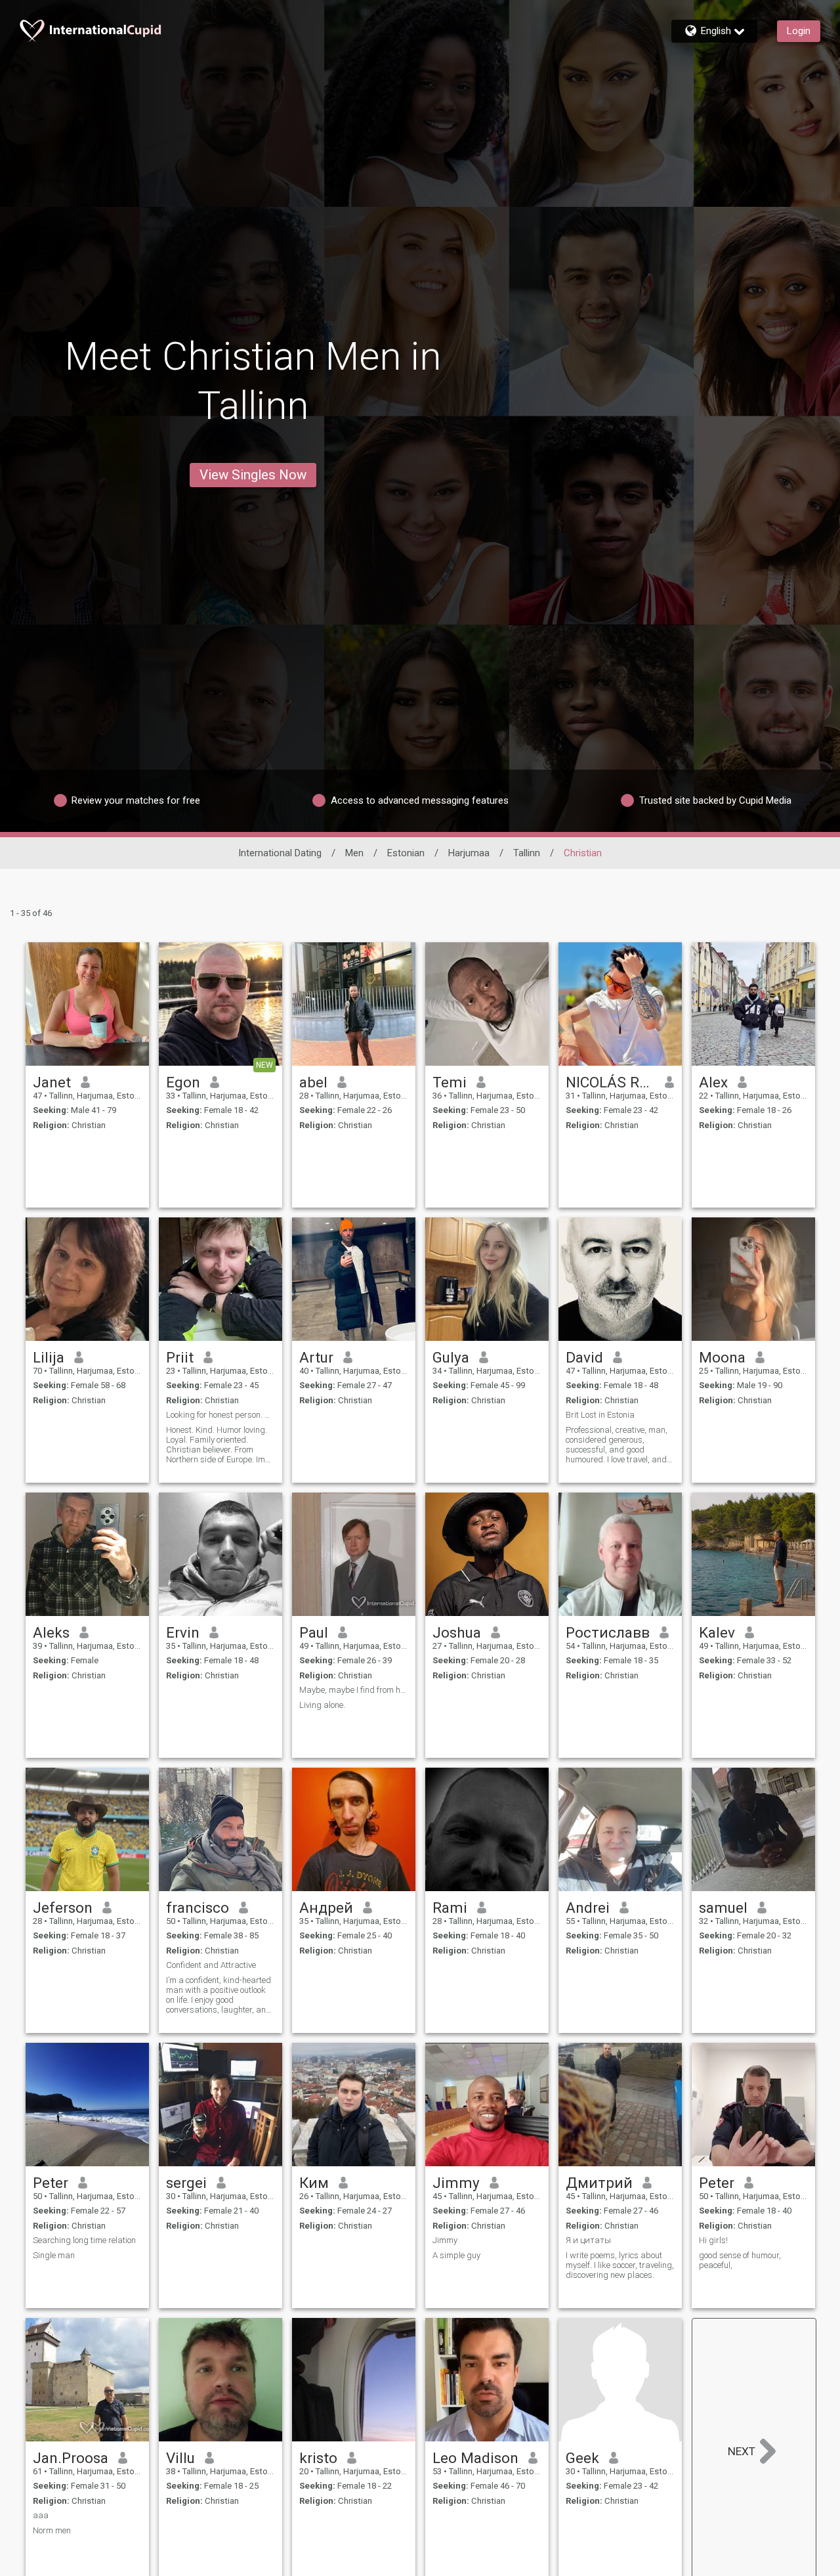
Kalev (717, 1632)
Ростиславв (608, 1632)
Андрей (326, 1908)
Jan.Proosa (71, 2458)
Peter (51, 2183)
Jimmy (456, 2183)
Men (354, 853)
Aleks (51, 1632)
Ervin (183, 1632)
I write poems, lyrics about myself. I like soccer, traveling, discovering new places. (620, 2265)
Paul (314, 1632)
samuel (723, 1908)
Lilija (49, 1357)
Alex (713, 1082)
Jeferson (63, 1908)
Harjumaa (469, 853)
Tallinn (527, 853)
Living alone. (322, 1705)
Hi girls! (713, 2240)
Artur (316, 1357)
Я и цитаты (588, 2240)
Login (799, 31)
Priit (180, 1357)
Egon (183, 1082)
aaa (41, 2515)
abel (313, 1082)
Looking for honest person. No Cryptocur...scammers (220, 1415)
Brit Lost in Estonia (600, 1415)
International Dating (280, 853)
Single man (54, 2255)
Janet (52, 1082)
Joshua (457, 1632)
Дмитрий (599, 2183)
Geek (582, 2458)
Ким (314, 2183)
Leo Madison (475, 2458)
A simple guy (456, 2255)
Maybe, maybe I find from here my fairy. (354, 1690)
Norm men (52, 2530)
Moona (722, 1357)
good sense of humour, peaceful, (740, 2260)
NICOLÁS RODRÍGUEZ (611, 1082)
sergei (186, 2183)
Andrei (588, 1908)
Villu (180, 2458)
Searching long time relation (84, 2240)
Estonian (406, 853)
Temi (450, 1082)
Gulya (451, 1357)
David (584, 1357)
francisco (198, 1908)
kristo (318, 2458)
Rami (450, 1908)
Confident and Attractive (211, 1965)
